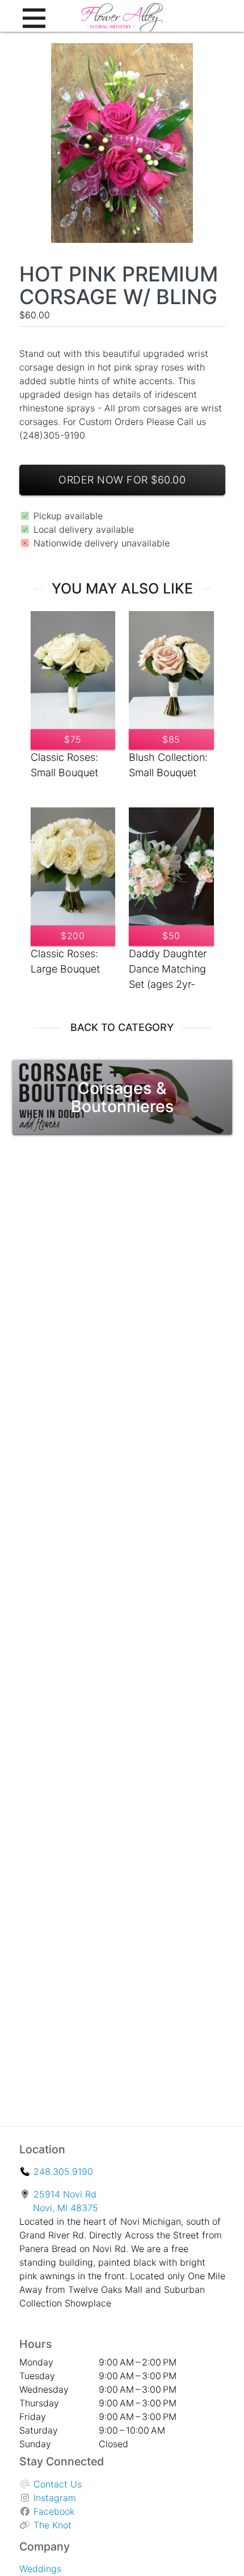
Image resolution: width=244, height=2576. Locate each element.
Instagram (55, 2498)
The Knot (52, 2525)
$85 (171, 739)
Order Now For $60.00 (122, 480)
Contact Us (58, 2484)
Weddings (40, 2569)
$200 (73, 936)
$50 (171, 936)
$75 (73, 739)
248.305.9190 (63, 2171)
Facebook (54, 2511)
